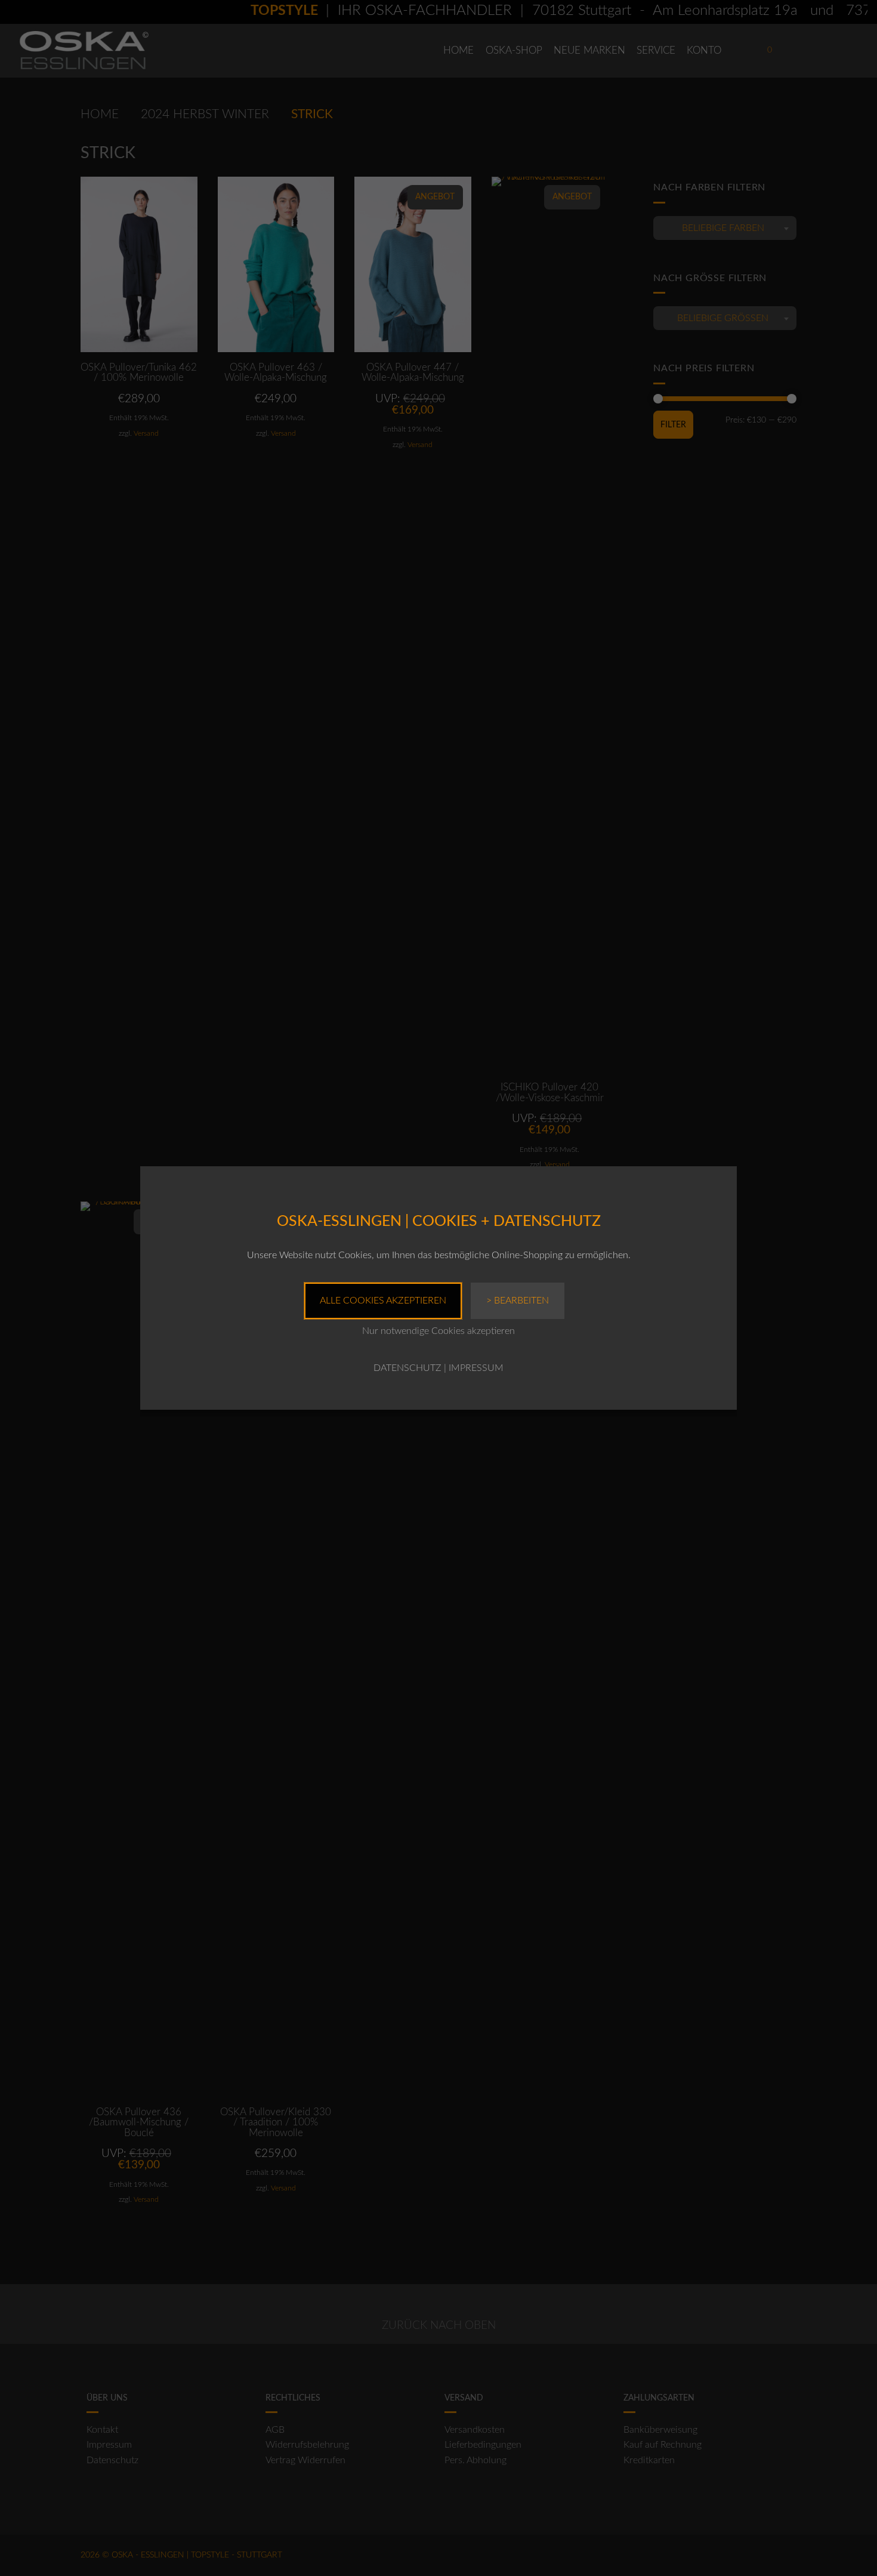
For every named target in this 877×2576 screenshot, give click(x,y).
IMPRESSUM (476, 1368)
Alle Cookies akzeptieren (383, 1301)
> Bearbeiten (518, 1301)
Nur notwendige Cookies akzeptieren (438, 1331)
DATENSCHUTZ (407, 1368)
